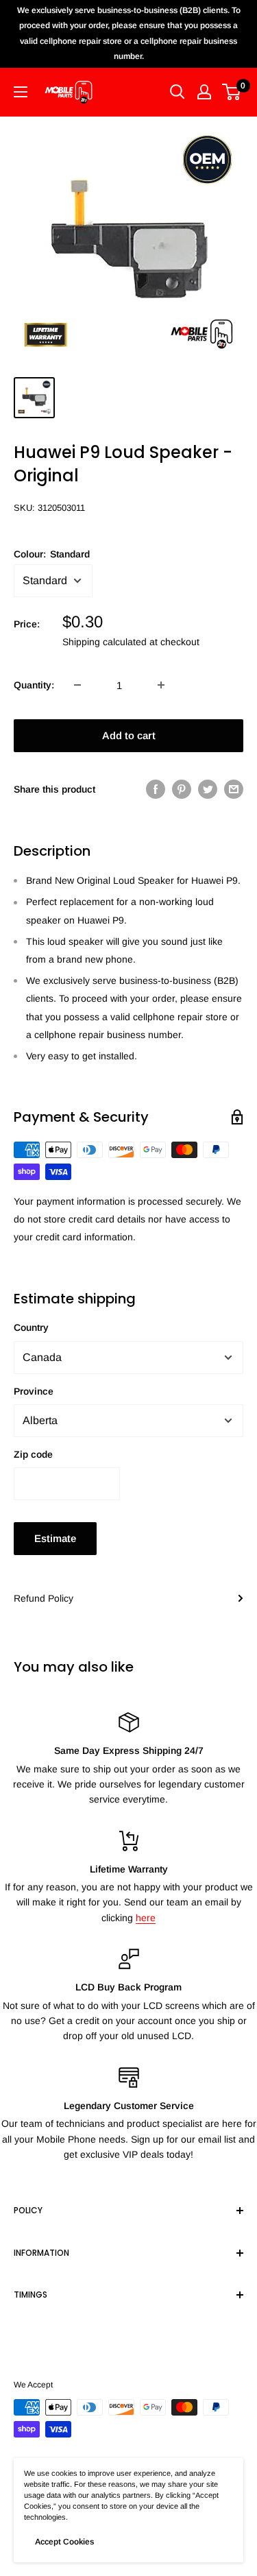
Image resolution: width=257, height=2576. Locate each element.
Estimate (55, 1538)
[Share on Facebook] (156, 789)
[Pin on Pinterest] (182, 789)
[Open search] (178, 92)
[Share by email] (234, 789)
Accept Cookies (64, 2542)
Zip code (33, 1454)
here (146, 1918)
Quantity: (34, 685)
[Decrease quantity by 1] (77, 685)
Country (31, 1327)
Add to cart (129, 735)
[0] (232, 92)
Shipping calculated (105, 642)
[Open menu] (21, 92)
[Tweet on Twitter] (208, 789)
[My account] (204, 92)
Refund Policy (44, 1598)
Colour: (52, 554)
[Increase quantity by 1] (161, 685)
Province (34, 1391)
